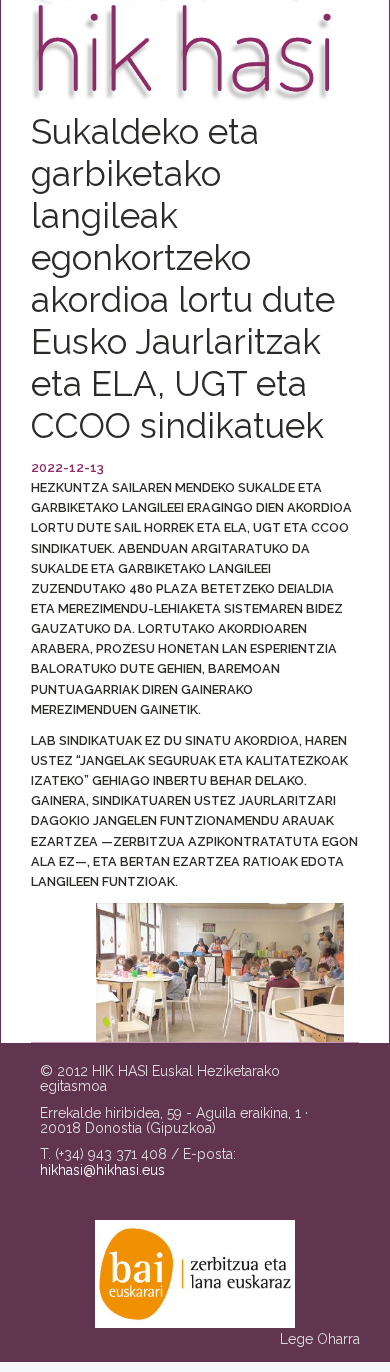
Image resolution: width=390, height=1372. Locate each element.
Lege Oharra (320, 1339)
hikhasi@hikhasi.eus (102, 1170)
